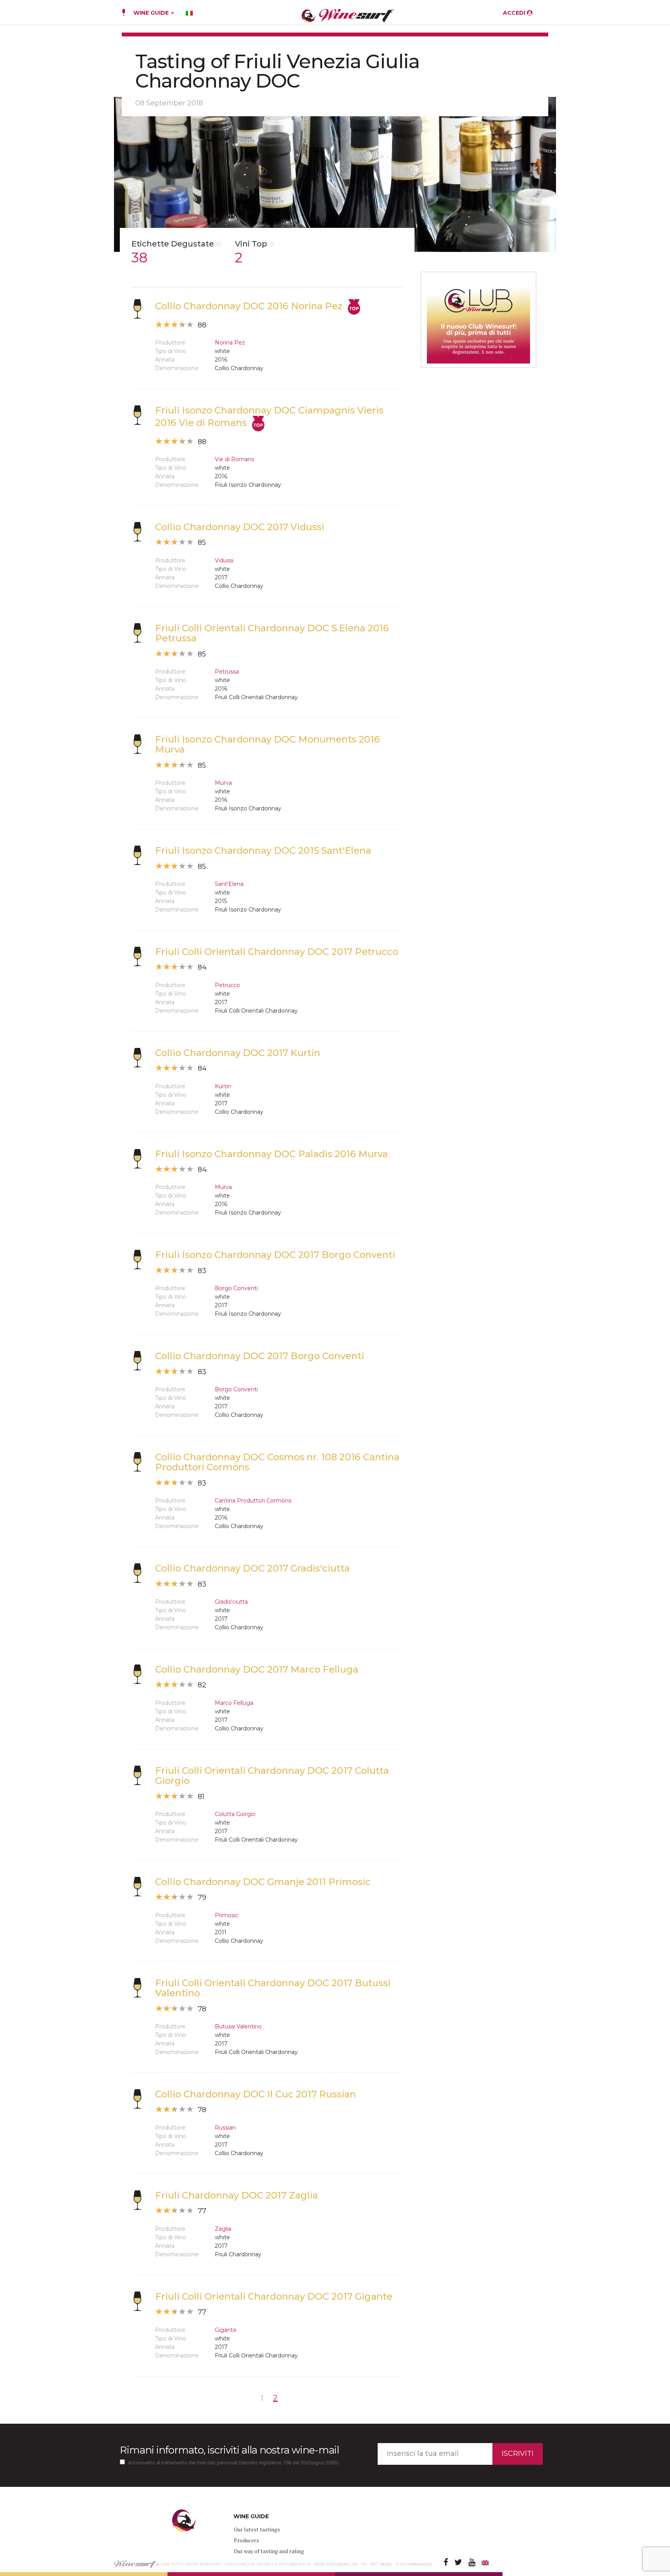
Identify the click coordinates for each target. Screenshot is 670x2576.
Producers (246, 2540)
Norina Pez (230, 343)
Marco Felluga (234, 1703)
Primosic (227, 1915)
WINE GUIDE (152, 13)
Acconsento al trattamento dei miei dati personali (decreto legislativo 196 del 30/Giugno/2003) (233, 2463)
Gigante (226, 2330)
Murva (223, 783)
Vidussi (224, 560)
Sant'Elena (229, 884)
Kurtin (223, 1086)
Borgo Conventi (236, 1288)
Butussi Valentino (238, 2026)
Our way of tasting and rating (269, 2551)
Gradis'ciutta (231, 1602)
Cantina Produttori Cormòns (253, 1501)
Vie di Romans (234, 459)
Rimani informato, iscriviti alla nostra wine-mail (229, 2450)
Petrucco (227, 985)
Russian (225, 2128)
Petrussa (227, 672)
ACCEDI (515, 13)
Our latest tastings (257, 2529)
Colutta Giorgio (235, 1814)
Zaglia (223, 2229)
